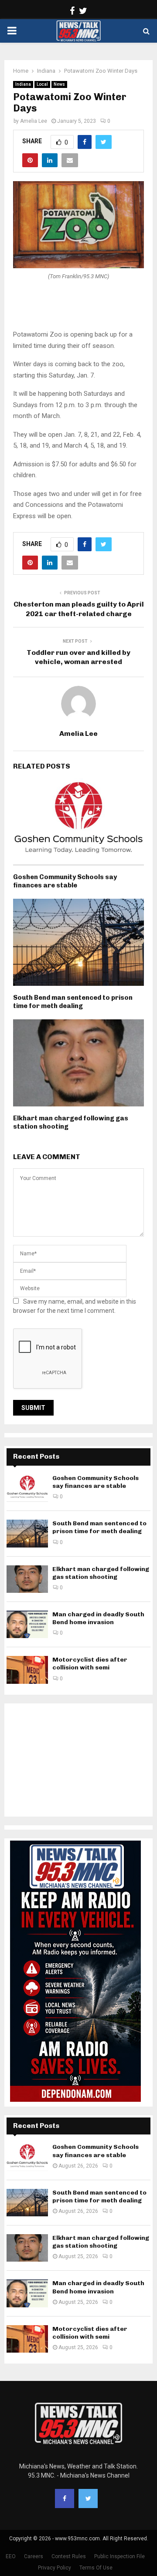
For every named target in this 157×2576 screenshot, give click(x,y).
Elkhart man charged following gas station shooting (101, 1573)
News (59, 84)
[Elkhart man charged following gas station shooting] (27, 1579)
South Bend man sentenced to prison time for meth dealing (73, 1002)
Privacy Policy (55, 2568)
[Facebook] (65, 2498)
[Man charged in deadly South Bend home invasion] (27, 1624)
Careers (34, 2556)
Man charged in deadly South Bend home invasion (98, 1618)
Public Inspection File (119, 2556)
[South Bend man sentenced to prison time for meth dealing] (27, 1533)
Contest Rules (69, 2556)
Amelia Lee (34, 121)
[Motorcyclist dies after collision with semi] (27, 1670)
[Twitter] (88, 2498)
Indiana (23, 84)
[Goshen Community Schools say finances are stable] (27, 1488)
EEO (11, 2556)
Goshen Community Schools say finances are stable (65, 881)
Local (42, 84)
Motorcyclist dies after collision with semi (90, 1664)
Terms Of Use (96, 2568)
